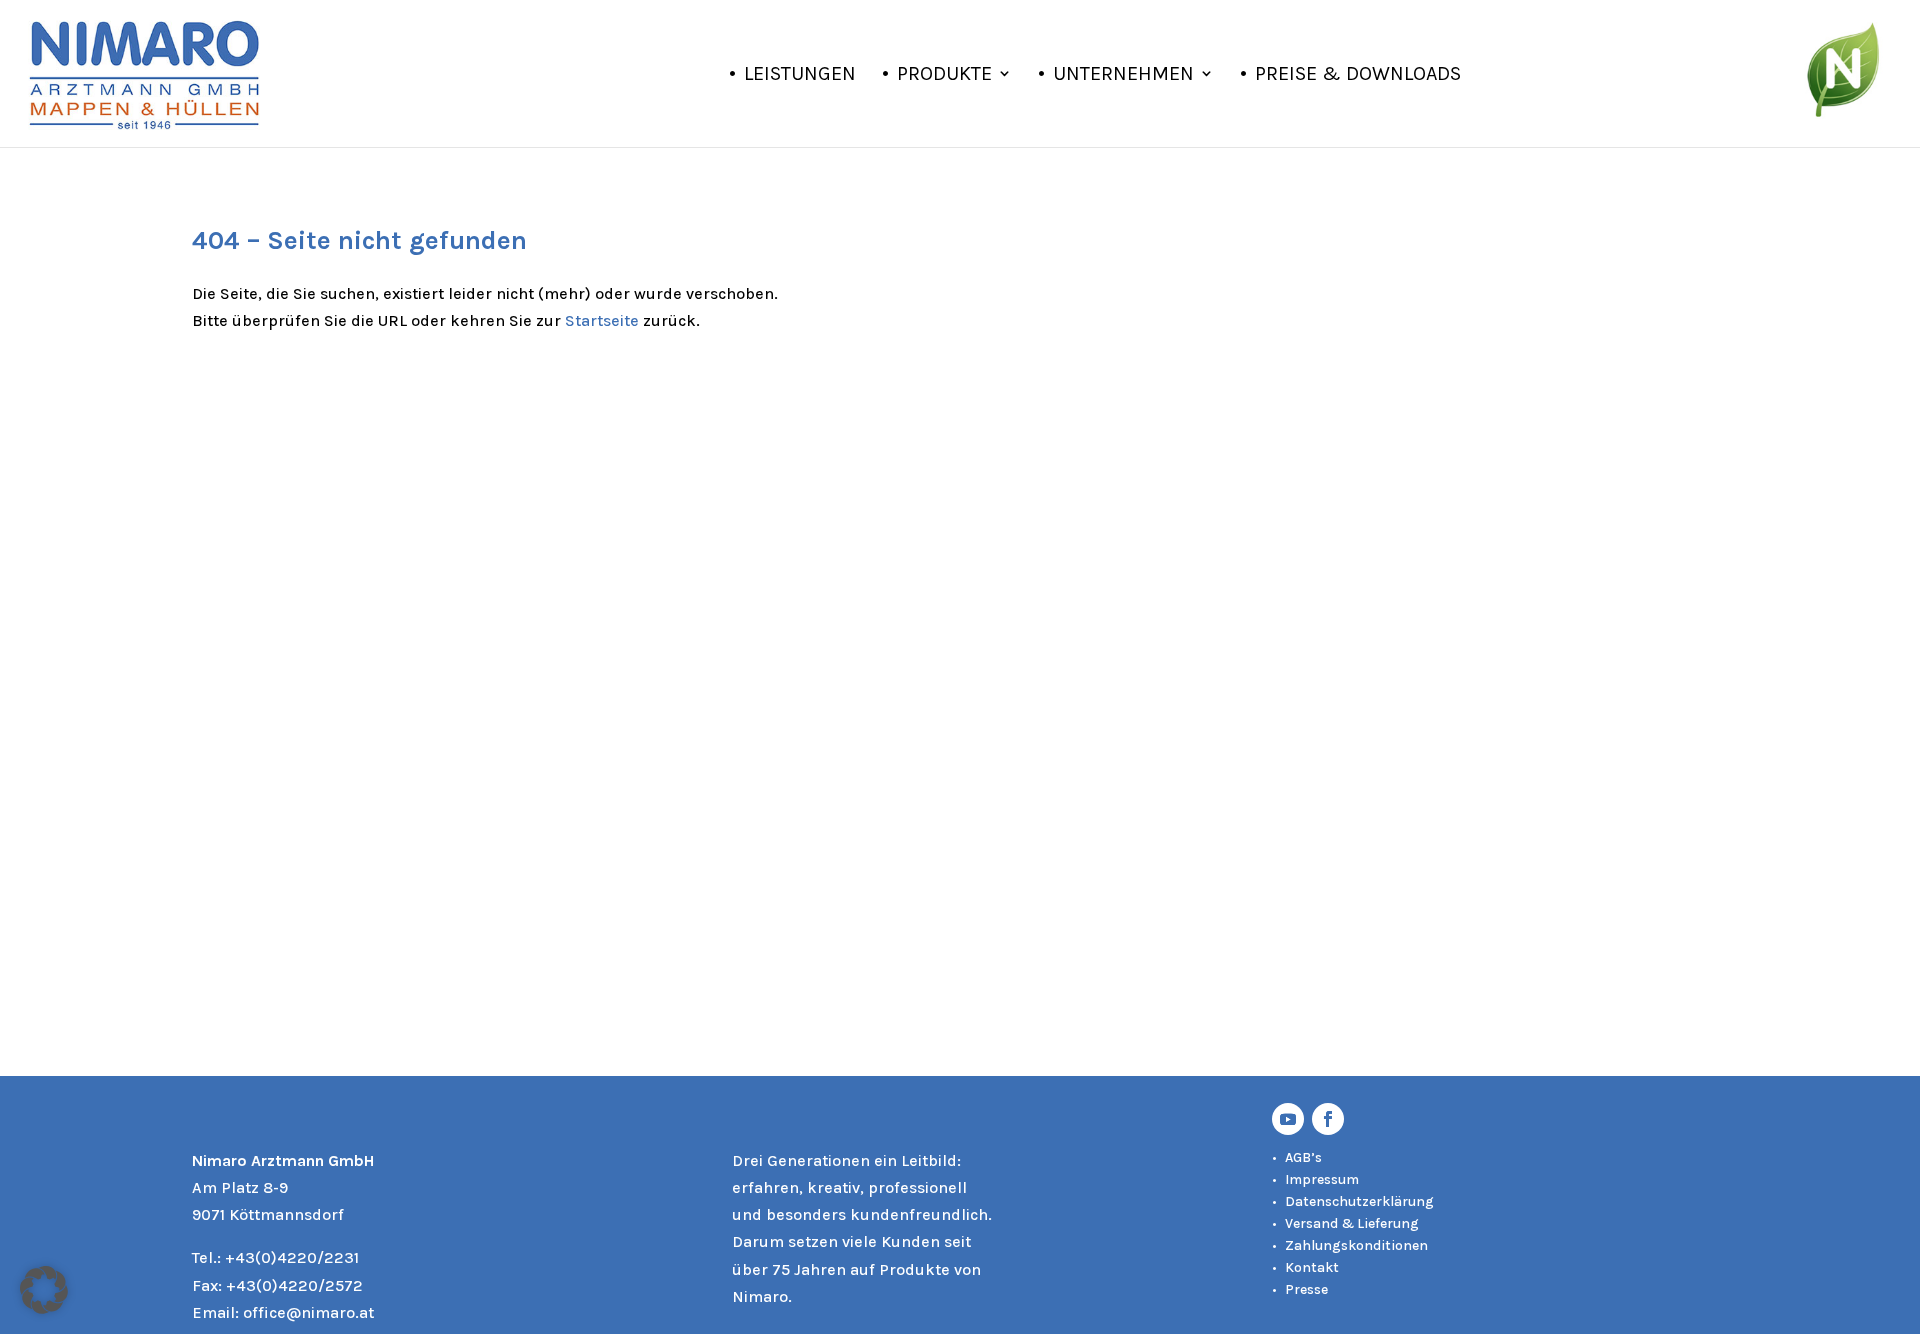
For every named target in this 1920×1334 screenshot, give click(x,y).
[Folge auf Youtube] (1288, 1119)
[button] (44, 1290)
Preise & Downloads (1358, 75)
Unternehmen (1123, 75)
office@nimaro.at (308, 1312)
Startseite (602, 320)
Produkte (944, 75)
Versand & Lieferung (1352, 1223)
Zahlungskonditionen (1356, 1245)
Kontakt (1312, 1267)
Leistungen (800, 75)
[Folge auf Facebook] (1328, 1119)
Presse (1306, 1289)
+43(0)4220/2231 (292, 1257)
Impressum (1322, 1179)
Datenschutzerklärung (1359, 1201)
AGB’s (1303, 1157)
